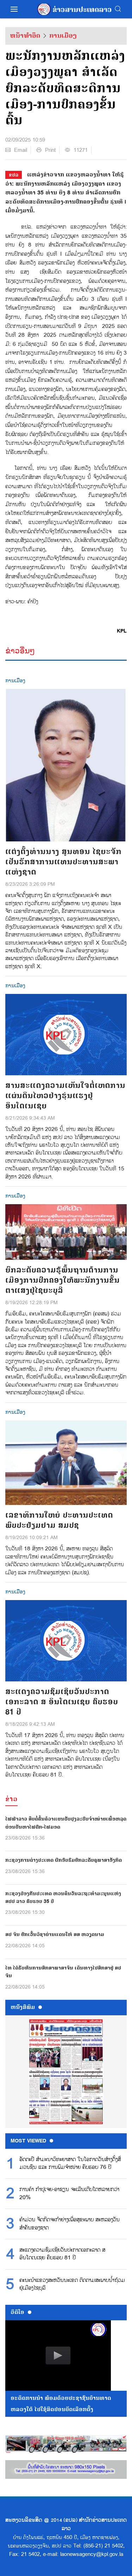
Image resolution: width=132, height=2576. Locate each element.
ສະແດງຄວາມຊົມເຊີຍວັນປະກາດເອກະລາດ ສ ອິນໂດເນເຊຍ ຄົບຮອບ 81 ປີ (62, 2254)
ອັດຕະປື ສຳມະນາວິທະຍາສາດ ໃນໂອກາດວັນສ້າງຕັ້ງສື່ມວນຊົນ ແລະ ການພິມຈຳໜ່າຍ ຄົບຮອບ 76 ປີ (70, 2164)
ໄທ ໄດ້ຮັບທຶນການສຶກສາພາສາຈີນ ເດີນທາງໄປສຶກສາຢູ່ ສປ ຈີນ (63, 1972)
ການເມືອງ (63, 36)
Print (50, 150)
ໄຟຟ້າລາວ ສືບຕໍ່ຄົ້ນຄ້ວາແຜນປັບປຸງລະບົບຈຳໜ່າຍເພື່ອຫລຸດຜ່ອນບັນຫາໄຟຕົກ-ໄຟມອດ (66, 1823)
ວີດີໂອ (17, 2312)
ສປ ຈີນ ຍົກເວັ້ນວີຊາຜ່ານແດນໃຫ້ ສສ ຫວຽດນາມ (55, 1934)
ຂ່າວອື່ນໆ (20, 651)
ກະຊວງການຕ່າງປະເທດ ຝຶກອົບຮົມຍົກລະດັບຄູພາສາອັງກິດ (64, 1860)
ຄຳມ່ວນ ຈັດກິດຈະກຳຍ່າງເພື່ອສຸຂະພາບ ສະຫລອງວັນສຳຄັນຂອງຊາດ (70, 2224)
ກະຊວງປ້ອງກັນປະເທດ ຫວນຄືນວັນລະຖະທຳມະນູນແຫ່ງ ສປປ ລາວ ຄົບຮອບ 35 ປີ (63, 1897)
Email (21, 150)
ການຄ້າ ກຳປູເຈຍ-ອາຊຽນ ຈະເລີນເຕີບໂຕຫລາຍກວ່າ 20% (69, 2194)
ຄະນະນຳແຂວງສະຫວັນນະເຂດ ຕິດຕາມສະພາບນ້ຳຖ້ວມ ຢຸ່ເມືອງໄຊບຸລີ (72, 2284)
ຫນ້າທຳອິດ (25, 36)
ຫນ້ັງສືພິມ (23, 2007)
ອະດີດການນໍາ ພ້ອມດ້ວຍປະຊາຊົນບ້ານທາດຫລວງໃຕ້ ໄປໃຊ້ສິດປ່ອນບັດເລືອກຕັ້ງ (61, 2404)
